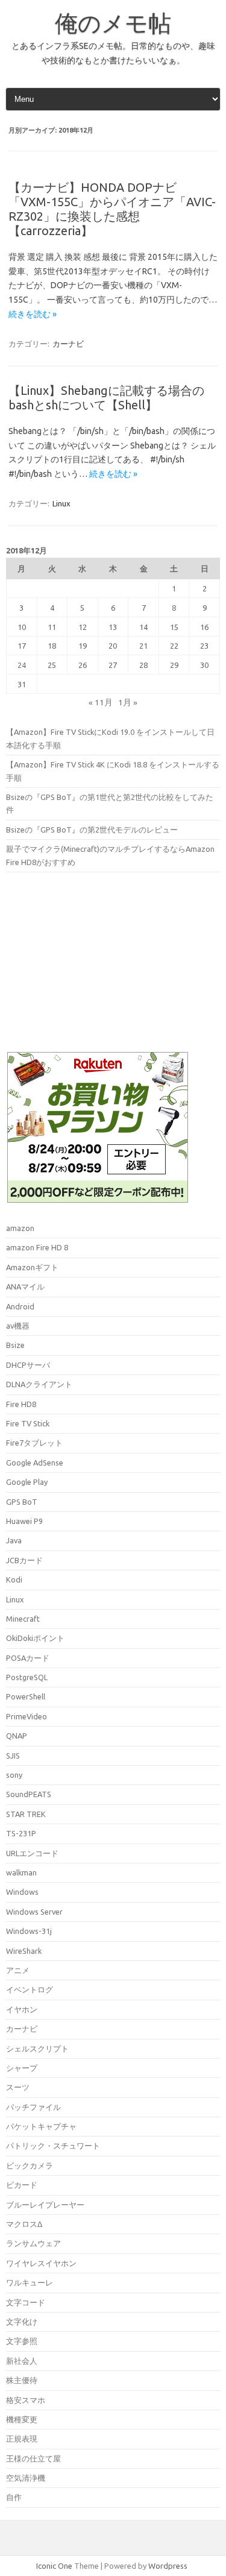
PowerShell (26, 1696)
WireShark (24, 1951)
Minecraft (23, 1619)
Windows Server (34, 1912)
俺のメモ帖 (113, 23)
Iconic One (54, 2566)
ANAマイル (25, 1286)
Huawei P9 (24, 1521)
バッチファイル (33, 2107)
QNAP (17, 1736)
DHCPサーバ (28, 1365)
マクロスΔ (24, 2224)
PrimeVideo (27, 1716)
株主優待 (22, 2380)
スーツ (18, 2087)
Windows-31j (29, 1931)
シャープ (22, 2068)
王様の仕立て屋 (33, 2458)
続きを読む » (33, 314)
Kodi (14, 1579)
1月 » (128, 702)
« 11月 (101, 702)
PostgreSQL (27, 1677)
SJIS (13, 1756)
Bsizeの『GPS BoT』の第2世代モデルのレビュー (92, 830)
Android (20, 1306)
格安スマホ (26, 2400)
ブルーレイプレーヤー (45, 2205)
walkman (21, 1872)
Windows (22, 1892)
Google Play (27, 1482)
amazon (20, 1228)
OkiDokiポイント (35, 1638)
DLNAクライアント (39, 1384)
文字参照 (22, 2341)
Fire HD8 (21, 1404)
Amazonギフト (32, 1267)
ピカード (22, 2185)
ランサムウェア (33, 2243)
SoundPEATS (29, 1794)
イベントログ (30, 1989)
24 (22, 665)
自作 (14, 2497)
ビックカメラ (30, 2165)
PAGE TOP (208, 2485)
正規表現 (22, 2439)
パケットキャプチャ (41, 2126)
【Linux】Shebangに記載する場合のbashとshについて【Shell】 (106, 398)
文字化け (22, 2322)
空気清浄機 (26, 2478)
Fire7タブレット (34, 1443)
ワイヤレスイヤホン (41, 2263)
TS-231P (21, 1833)
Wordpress (168, 2566)
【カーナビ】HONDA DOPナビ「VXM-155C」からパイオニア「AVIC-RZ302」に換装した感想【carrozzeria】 (112, 209)
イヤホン (22, 2009)
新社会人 (22, 2361)
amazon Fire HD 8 (37, 1247)
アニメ (18, 1970)
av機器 (18, 1326)
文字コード (26, 2302)
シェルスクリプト (37, 2049)
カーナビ (68, 344)
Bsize (15, 1345)
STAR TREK (26, 1814)
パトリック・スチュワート (53, 2146)
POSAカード (28, 1658)
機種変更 (22, 2419)
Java (14, 1540)
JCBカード (24, 1560)
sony (14, 1775)
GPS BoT (22, 1502)
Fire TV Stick (28, 1423)
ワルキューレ (30, 2282)
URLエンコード (32, 1853)
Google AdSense (35, 1463)
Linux (61, 503)
